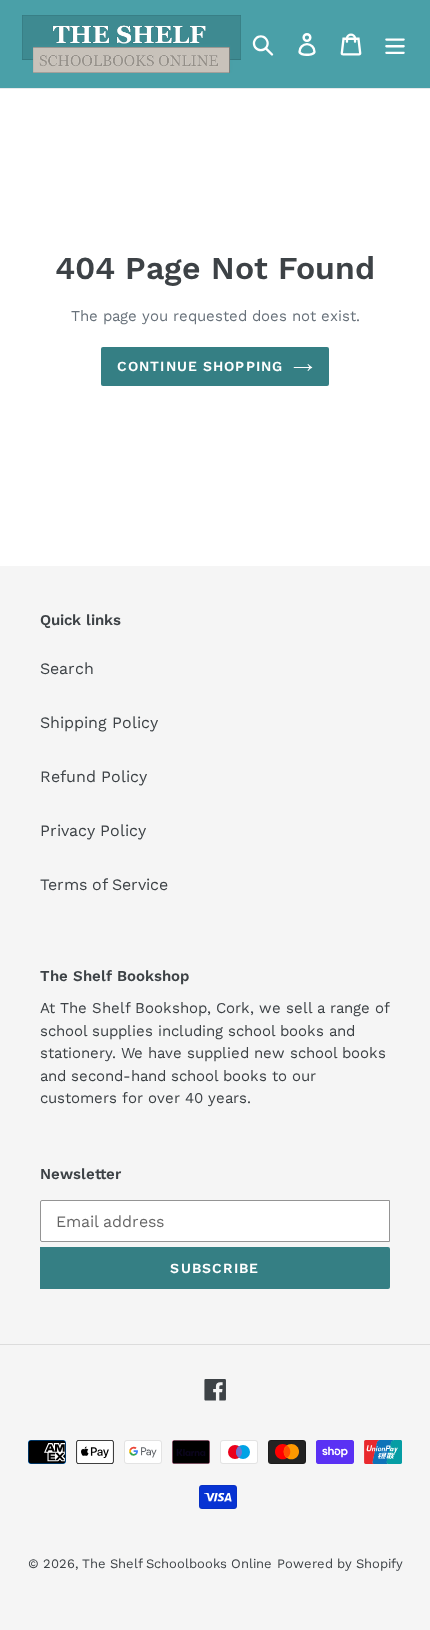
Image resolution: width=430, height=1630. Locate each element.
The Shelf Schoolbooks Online (177, 1563)
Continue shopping (200, 366)
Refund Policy (93, 776)
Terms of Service (104, 884)
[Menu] (395, 44)
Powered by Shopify (340, 1563)
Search (67, 668)
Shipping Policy (99, 722)
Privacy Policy (93, 830)
